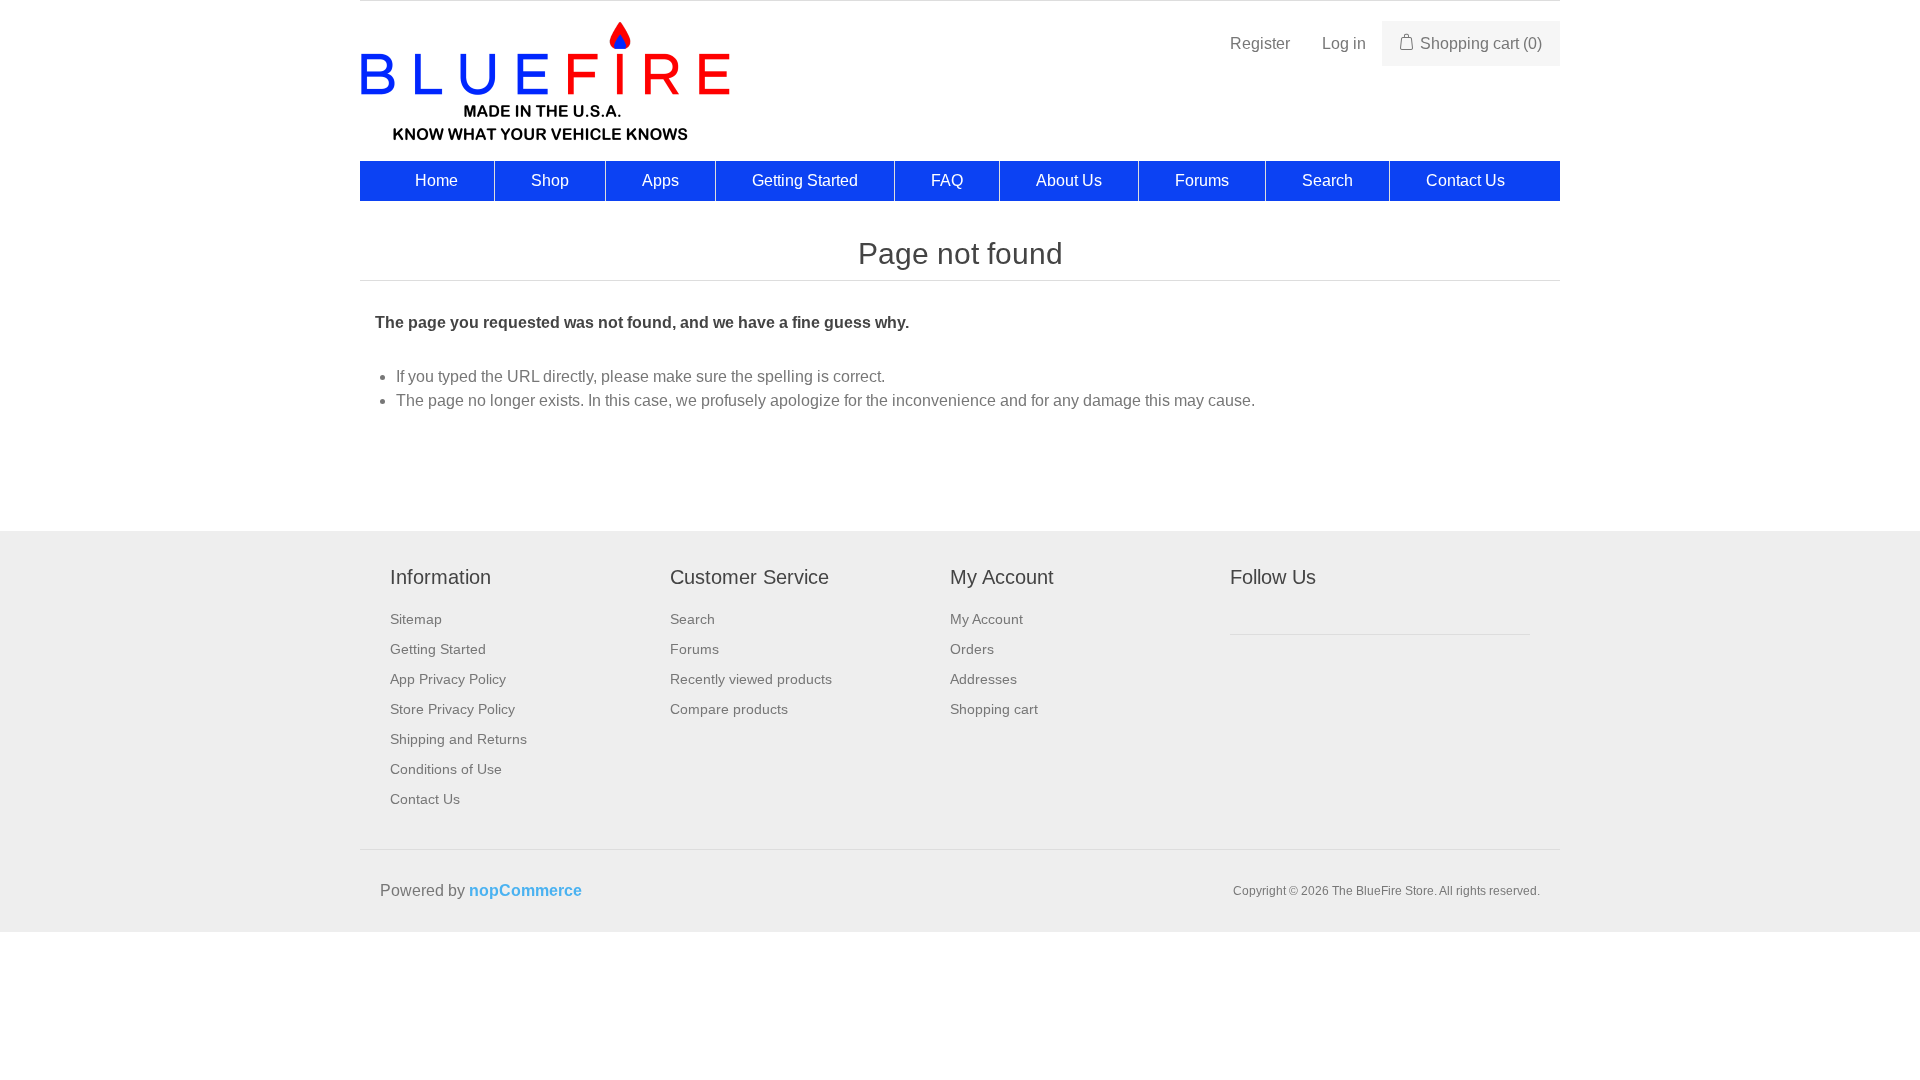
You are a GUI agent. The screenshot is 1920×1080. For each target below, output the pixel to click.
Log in (1344, 43)
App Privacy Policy (448, 679)
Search (1327, 180)
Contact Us (1465, 180)
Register (1260, 43)
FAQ (947, 180)
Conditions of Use (446, 769)
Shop (550, 180)
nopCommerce (525, 890)
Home (436, 180)
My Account (986, 619)
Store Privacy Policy (452, 709)
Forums (1202, 180)
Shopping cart (994, 709)
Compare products (729, 709)
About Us (1069, 180)
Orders (972, 649)
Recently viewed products (751, 679)
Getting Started (805, 180)
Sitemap (416, 619)
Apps (660, 180)
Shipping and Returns (458, 739)
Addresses (983, 679)
